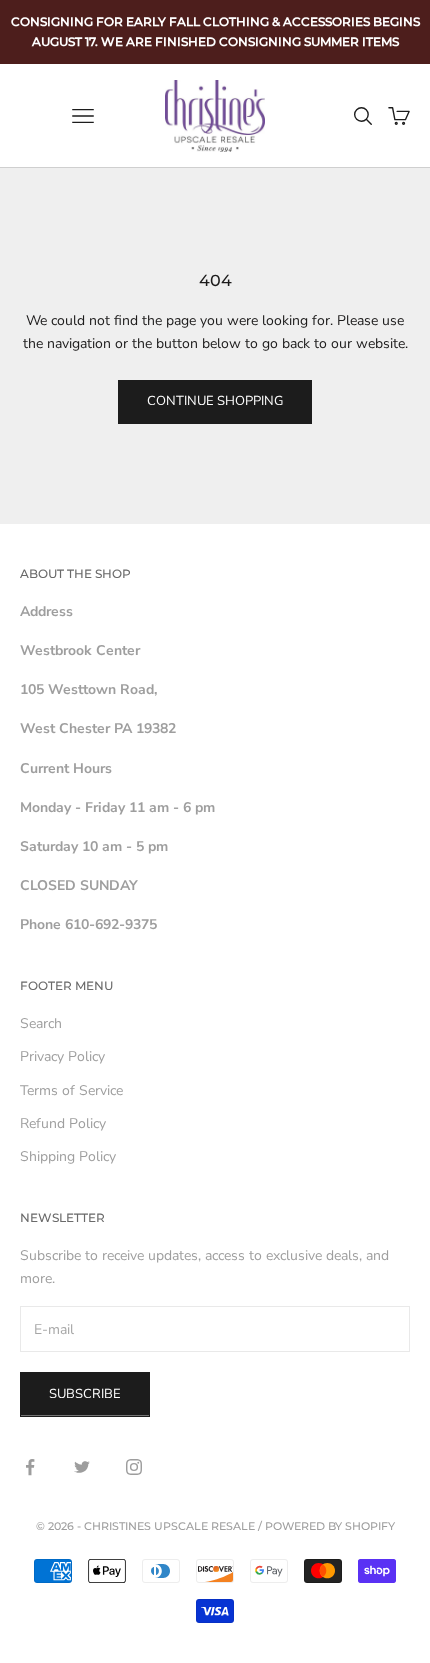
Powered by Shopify (330, 1526)
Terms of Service (71, 1090)
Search (41, 1023)
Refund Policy (63, 1123)
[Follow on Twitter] (82, 1467)
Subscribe (85, 1394)
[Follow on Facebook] (30, 1467)
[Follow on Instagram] (134, 1467)
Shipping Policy (68, 1156)
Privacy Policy (62, 1056)
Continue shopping (215, 401)
